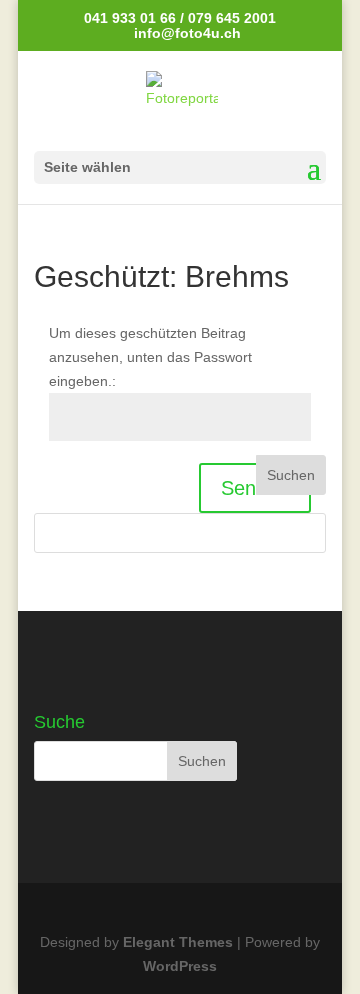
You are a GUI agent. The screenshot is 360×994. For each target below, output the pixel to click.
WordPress (180, 966)
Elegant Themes (178, 942)
